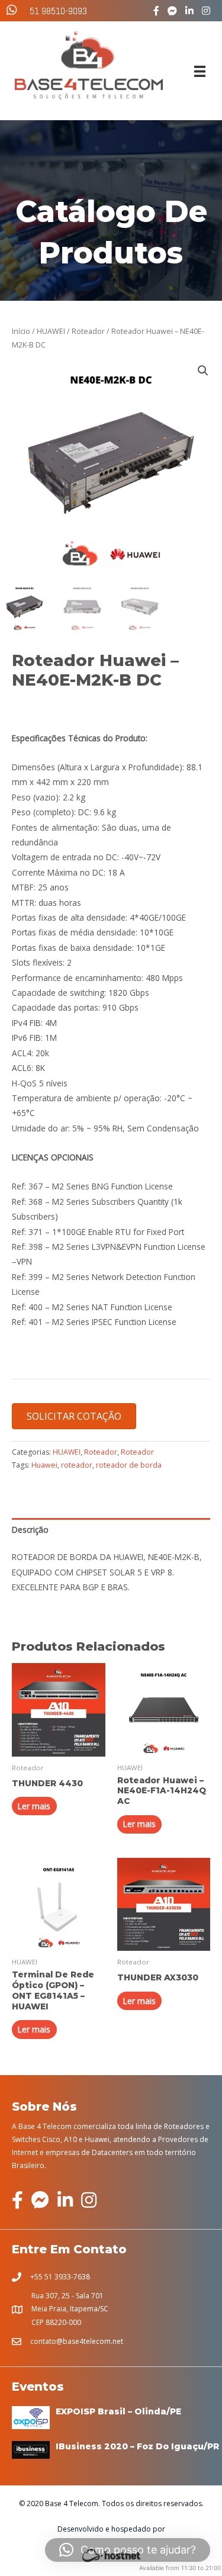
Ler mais (34, 1806)
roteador (77, 1465)
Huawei (44, 1465)
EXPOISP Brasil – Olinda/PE (118, 2411)
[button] (203, 371)
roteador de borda (129, 1465)
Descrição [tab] (30, 1530)
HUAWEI (51, 331)
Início (21, 331)
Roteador (88, 331)
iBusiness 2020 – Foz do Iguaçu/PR (137, 2446)
